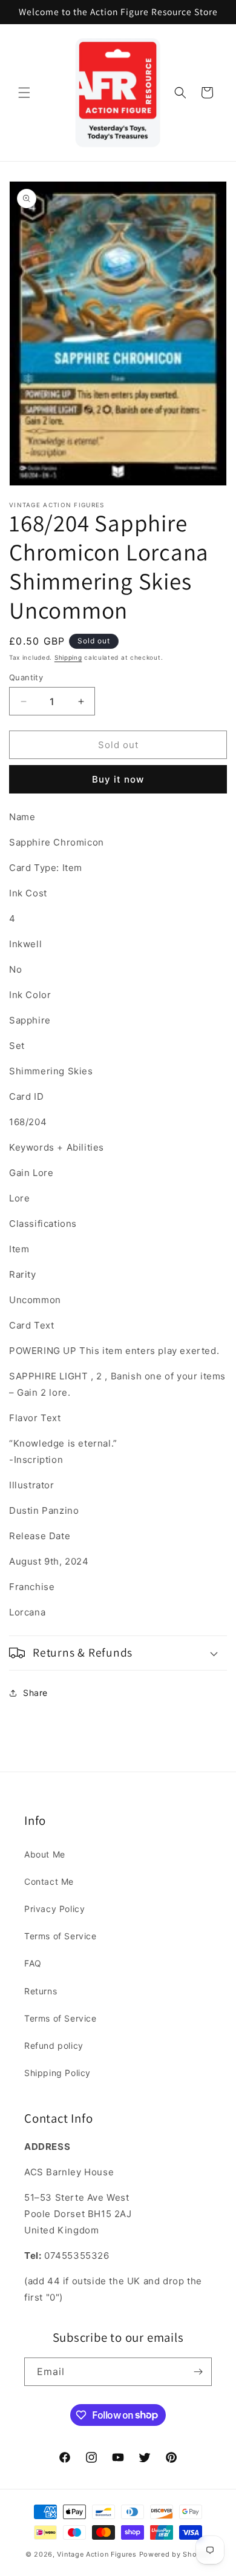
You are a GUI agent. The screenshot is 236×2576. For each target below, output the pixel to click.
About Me (45, 1854)
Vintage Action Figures (97, 2554)
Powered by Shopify (175, 2554)
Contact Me (49, 1881)
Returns (41, 1991)
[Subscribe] (198, 2372)
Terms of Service (61, 1936)
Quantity (26, 677)
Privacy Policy (54, 1909)
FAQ (33, 1963)
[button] (24, 93)
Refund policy (54, 2045)
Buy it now (118, 779)
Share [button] (35, 1693)
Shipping (68, 657)
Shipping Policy (57, 2073)
